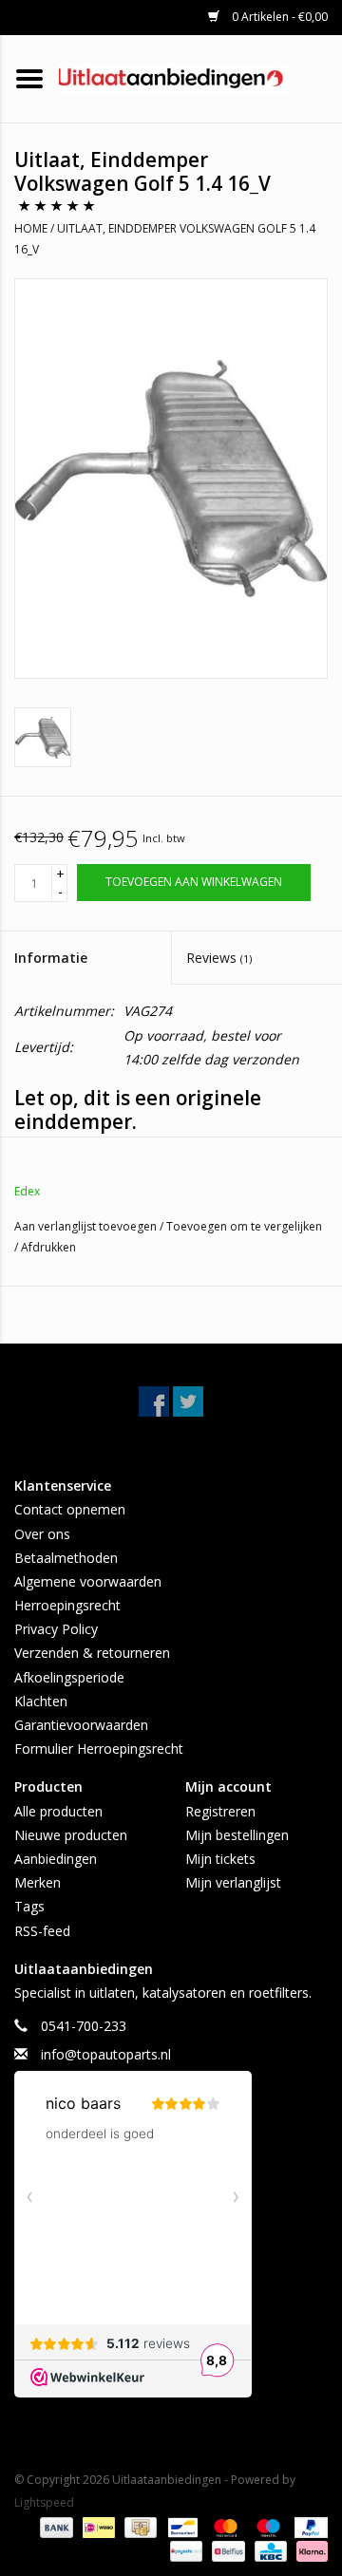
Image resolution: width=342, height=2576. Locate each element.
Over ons (42, 1534)
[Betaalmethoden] (55, 2526)
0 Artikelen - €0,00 (278, 17)
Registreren (220, 1811)
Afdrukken (48, 1247)
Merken (38, 1882)
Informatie (51, 958)
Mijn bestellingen (237, 1835)
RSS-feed (42, 1931)
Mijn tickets (220, 1859)
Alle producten (58, 1811)
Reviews (219, 958)
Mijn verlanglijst (233, 1882)
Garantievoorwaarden (81, 1725)
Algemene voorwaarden (88, 1581)
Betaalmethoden (66, 1558)
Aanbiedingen (56, 1859)
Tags (29, 1906)
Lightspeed (44, 2502)
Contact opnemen (70, 1509)
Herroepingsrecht (67, 1605)
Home (31, 228)
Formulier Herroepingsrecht (99, 1749)
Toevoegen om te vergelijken (244, 1226)
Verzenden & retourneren (92, 1653)
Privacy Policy (56, 1629)
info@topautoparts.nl (106, 2054)
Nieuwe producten (71, 1835)
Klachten (41, 1701)
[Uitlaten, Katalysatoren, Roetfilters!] (201, 77)
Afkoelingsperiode (69, 1677)
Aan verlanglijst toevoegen (87, 1226)
